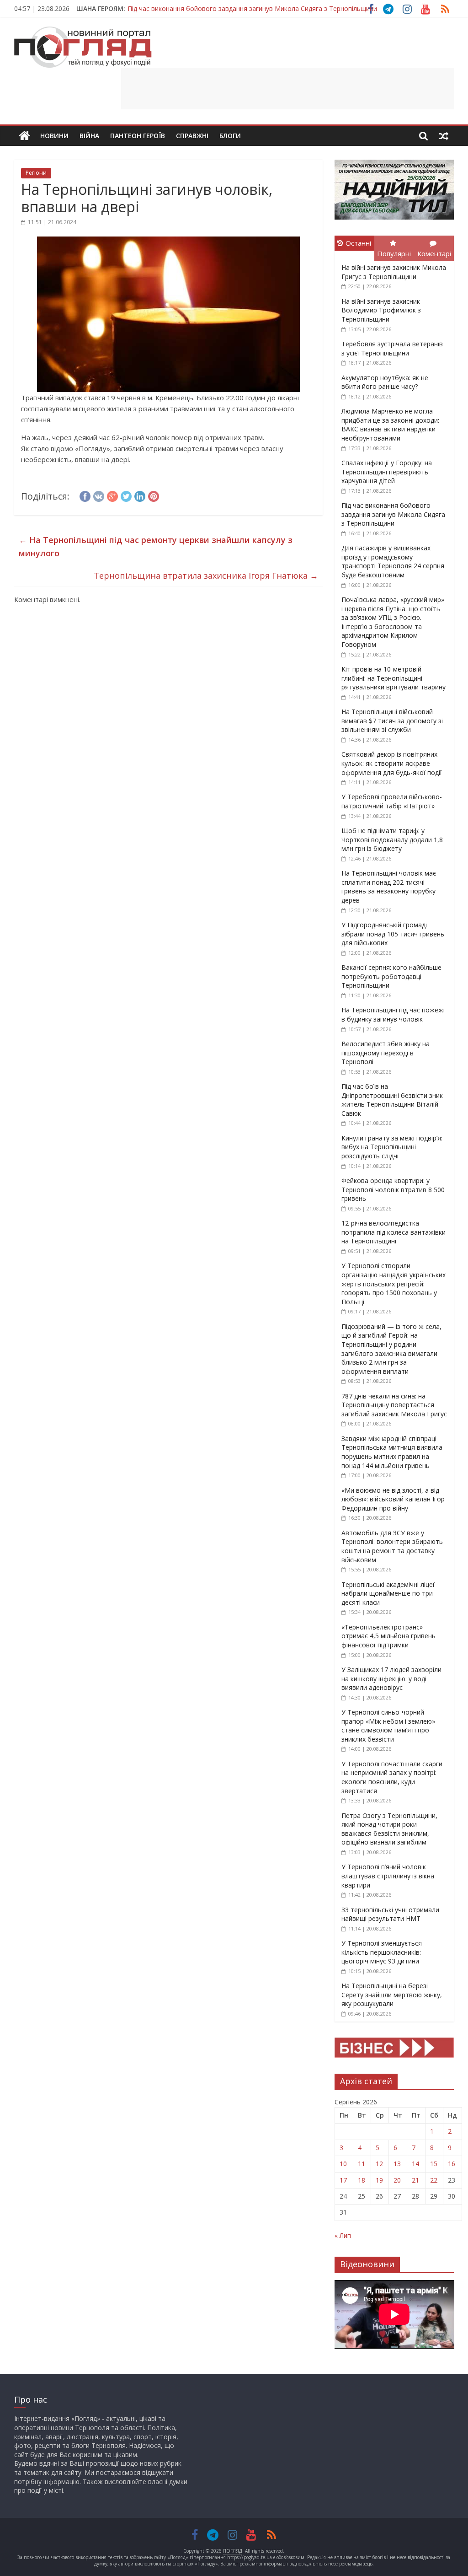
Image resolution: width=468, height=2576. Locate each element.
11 (362, 2164)
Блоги (230, 136)
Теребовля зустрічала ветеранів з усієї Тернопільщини (392, 348)
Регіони (36, 173)
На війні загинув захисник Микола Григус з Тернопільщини (394, 272)
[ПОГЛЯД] (24, 136)
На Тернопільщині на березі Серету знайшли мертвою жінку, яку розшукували (392, 1995)
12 (379, 2164)
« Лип (343, 2235)
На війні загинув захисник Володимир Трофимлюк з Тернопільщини (381, 310)
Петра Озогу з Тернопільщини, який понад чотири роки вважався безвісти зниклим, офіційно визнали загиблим (389, 1829)
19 (379, 2180)
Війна (89, 136)
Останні (358, 243)
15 (434, 2164)
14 (415, 2164)
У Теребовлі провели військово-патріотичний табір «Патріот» (392, 801)
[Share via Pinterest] (154, 495)
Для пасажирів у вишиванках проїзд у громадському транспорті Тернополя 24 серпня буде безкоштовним (393, 561)
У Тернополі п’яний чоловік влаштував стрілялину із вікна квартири (388, 1876)
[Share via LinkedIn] (140, 495)
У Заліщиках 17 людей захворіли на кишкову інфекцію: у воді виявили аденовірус (391, 1678)
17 (343, 2180)
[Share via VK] (99, 495)
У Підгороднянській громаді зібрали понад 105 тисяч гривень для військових (393, 934)
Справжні (192, 136)
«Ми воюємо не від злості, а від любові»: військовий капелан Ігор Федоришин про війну (393, 1499)
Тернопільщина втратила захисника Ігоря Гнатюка (206, 575)
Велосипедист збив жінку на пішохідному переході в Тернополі (386, 1053)
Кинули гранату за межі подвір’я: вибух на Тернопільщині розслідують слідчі (392, 1147)
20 (397, 2180)
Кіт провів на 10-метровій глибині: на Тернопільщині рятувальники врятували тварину (394, 678)
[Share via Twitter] (126, 495)
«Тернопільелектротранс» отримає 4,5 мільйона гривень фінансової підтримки (388, 1636)
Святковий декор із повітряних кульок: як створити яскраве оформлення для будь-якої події (392, 763)
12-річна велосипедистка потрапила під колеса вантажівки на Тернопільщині (394, 1232)
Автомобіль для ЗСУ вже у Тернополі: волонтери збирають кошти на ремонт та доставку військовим (392, 1546)
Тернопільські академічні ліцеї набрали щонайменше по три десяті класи (388, 1593)
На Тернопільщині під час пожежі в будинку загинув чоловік (393, 1014)
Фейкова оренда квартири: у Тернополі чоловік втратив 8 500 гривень (393, 1189)
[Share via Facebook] (85, 495)
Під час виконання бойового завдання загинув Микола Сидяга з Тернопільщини (252, 8)
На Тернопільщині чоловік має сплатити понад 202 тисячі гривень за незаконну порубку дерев (389, 887)
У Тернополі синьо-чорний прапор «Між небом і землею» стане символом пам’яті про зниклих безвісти (388, 1726)
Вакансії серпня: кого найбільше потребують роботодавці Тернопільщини (391, 976)
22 (434, 2180)
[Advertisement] (287, 89)
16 (452, 2164)
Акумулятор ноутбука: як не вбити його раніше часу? (385, 382)
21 (415, 2180)
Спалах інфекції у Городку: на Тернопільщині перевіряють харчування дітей (387, 472)
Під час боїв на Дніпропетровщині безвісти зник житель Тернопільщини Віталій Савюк (392, 1100)
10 (343, 2164)
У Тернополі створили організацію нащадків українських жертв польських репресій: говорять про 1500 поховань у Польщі (394, 1283)
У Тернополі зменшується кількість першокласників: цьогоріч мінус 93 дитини (382, 1952)
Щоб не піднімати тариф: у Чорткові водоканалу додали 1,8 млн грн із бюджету (392, 839)
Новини (54, 136)
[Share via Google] (112, 495)
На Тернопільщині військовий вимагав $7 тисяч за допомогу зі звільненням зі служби (392, 721)
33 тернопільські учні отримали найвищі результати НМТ (390, 1914)
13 (397, 2164)
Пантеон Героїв (138, 136)
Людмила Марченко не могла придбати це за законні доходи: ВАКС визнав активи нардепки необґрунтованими (390, 425)
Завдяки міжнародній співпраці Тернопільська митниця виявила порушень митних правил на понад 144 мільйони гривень (392, 1452)
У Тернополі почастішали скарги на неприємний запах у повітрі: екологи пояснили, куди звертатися (392, 1777)
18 (362, 2180)
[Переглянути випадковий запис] (444, 136)
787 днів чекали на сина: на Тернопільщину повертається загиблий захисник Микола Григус (394, 1405)
